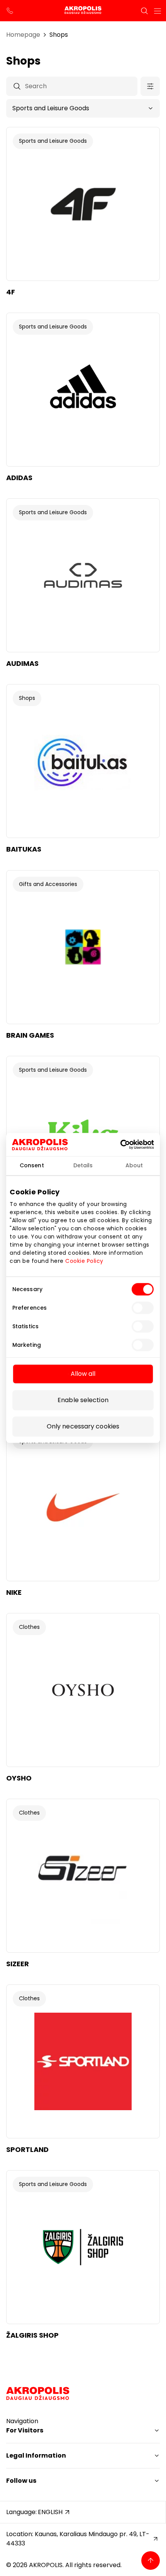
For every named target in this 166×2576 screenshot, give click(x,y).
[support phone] (10, 11)
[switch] (143, 1308)
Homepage (23, 35)
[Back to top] (151, 2561)
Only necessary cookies (83, 1427)
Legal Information (36, 2455)
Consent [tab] (32, 1165)
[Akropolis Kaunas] (83, 11)
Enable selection (83, 1400)
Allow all (83, 1374)
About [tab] (134, 1165)
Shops (59, 35)
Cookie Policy (84, 1261)
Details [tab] (83, 1165)
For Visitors (25, 2430)
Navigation (22, 2421)
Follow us (21, 2481)
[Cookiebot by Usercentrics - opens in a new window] (131, 1145)
